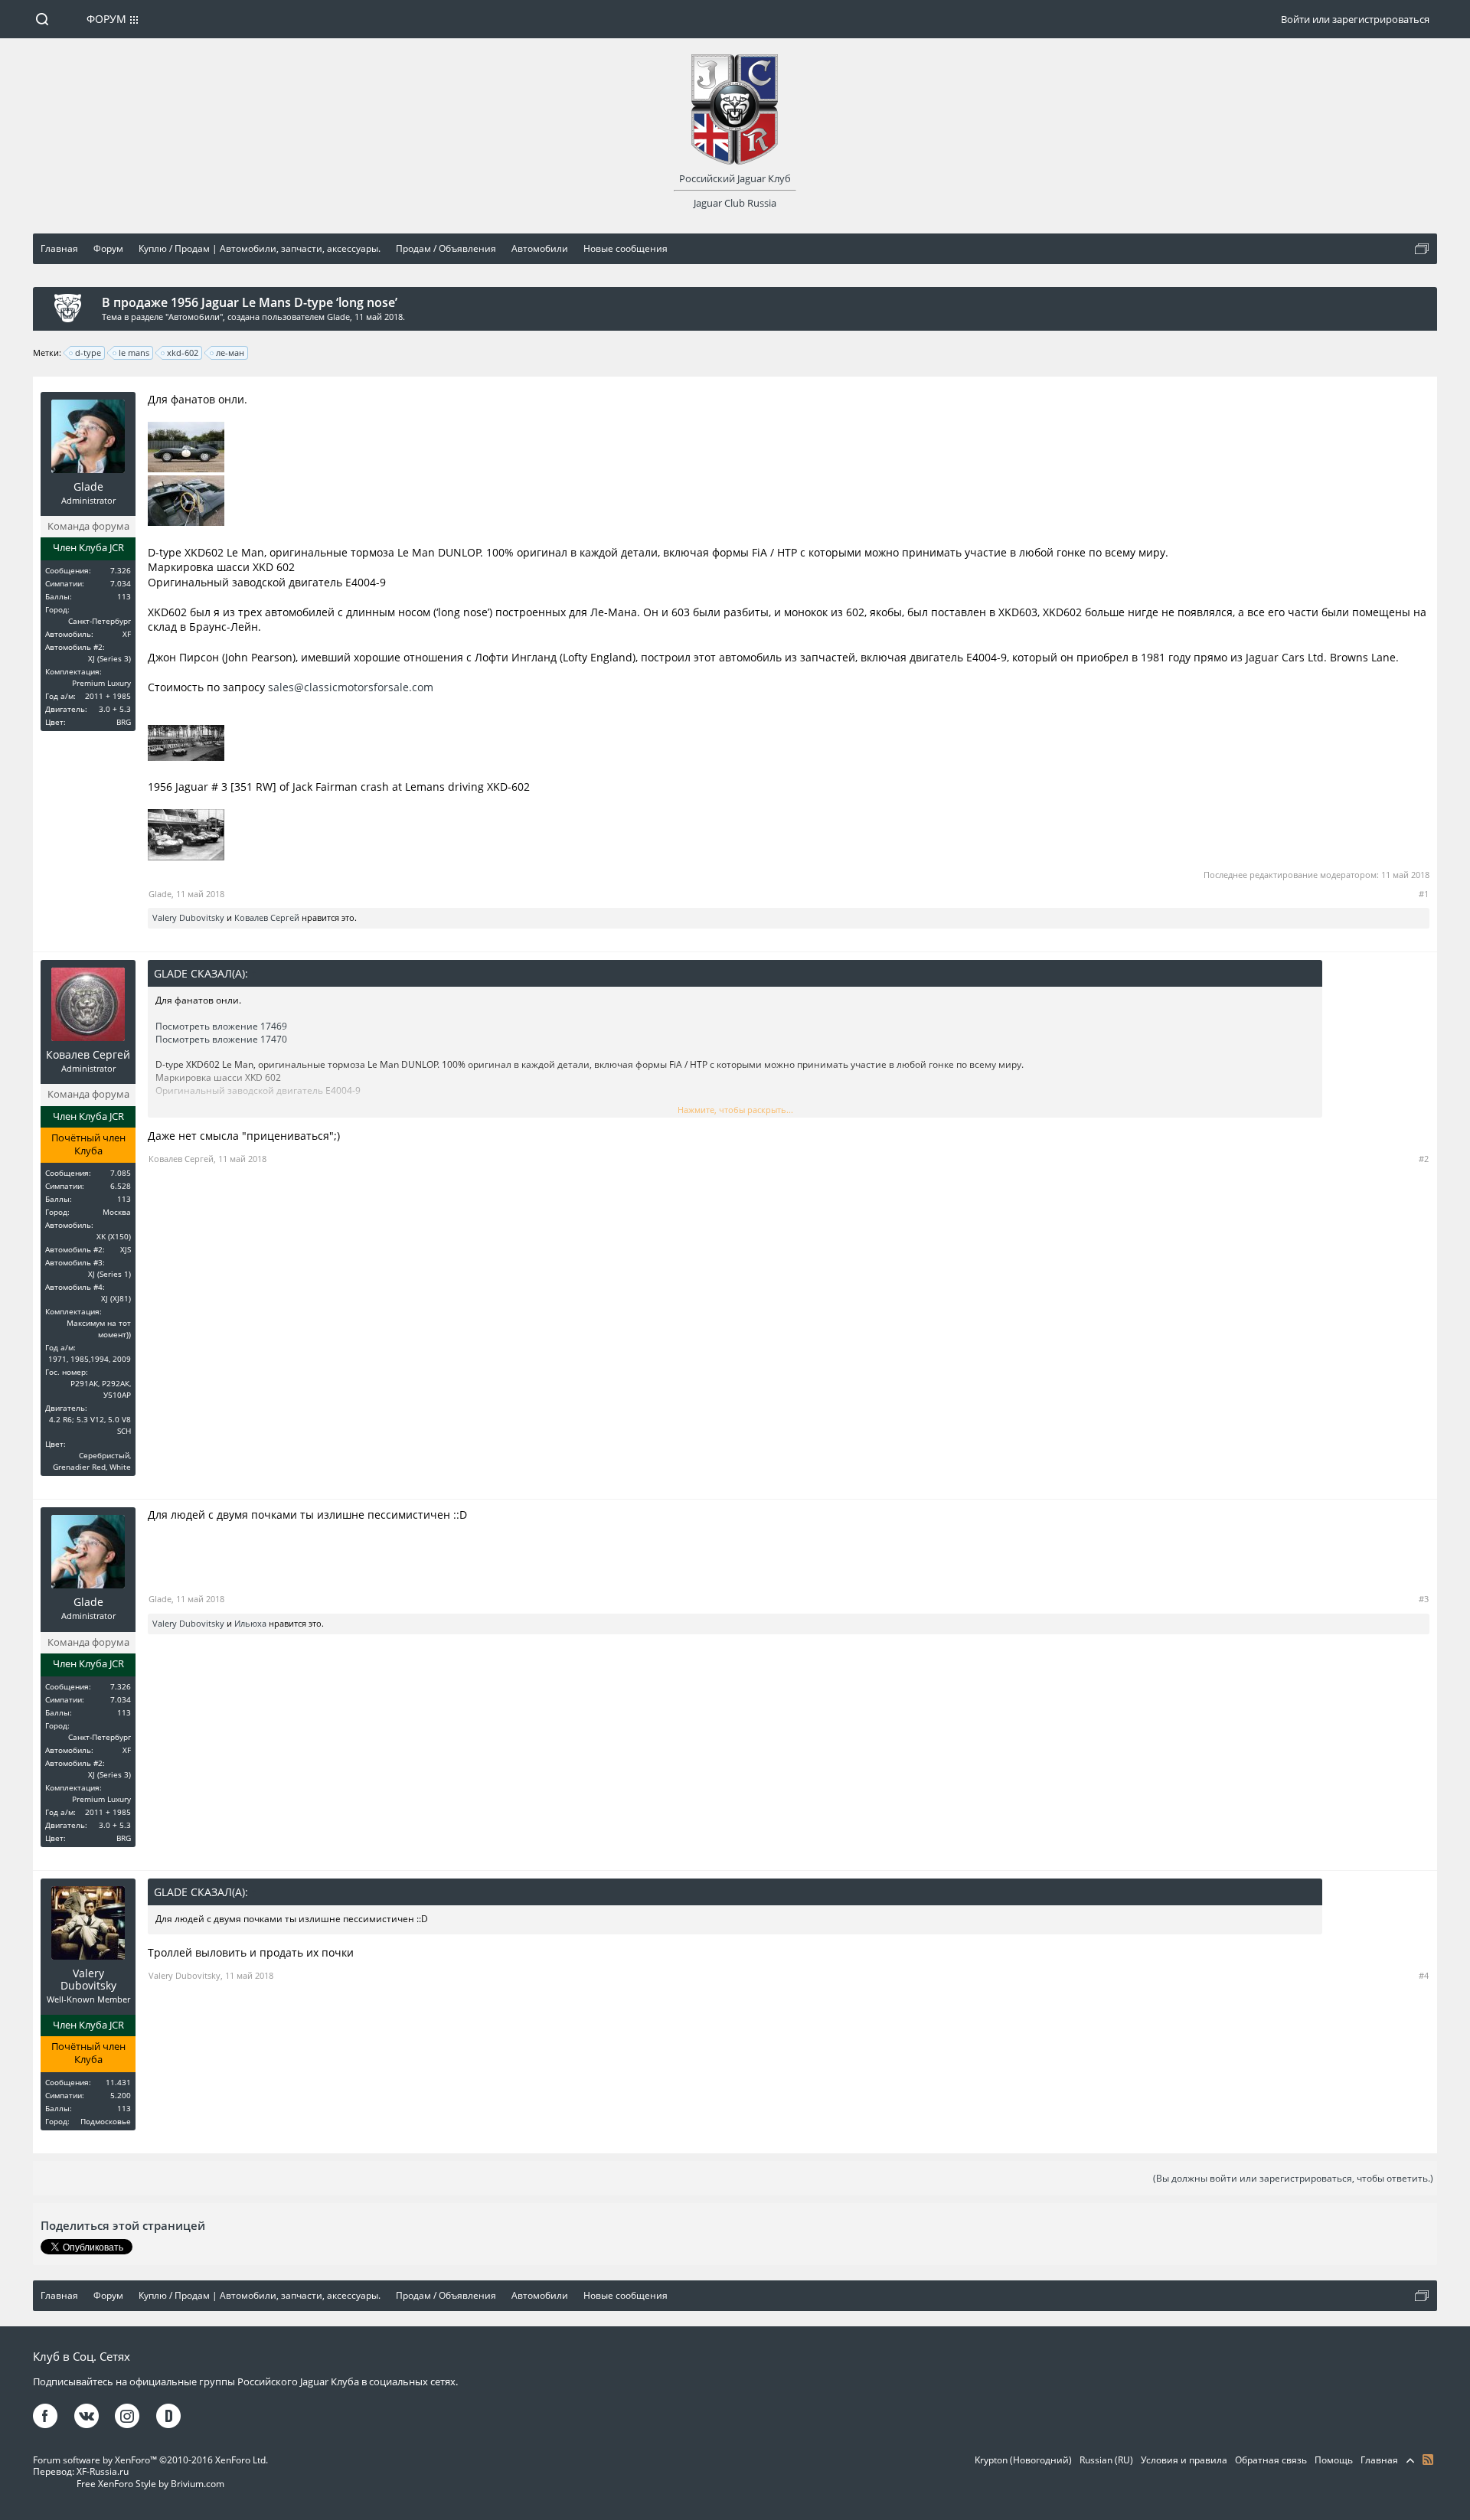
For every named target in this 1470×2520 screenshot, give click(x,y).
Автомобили (194, 317)
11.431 (118, 2082)
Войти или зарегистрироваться (1355, 19)
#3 (1424, 1599)
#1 (1424, 894)
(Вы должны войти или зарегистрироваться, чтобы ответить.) (1293, 2178)
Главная (1379, 2460)
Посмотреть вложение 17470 (221, 1039)
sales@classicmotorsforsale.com (351, 687)
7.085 (121, 1173)
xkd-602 (183, 353)
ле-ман (230, 353)
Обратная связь (1271, 2460)
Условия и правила (1184, 2460)
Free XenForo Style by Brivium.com (150, 2484)
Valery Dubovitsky (188, 917)
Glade (338, 317)
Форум (106, 19)
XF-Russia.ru (103, 2471)
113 (124, 596)
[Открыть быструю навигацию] (1422, 249)
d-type (88, 353)
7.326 (121, 570)
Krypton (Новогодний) (1023, 2460)
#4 (1424, 1975)
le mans (134, 353)
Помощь (1334, 2460)
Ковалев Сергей (267, 917)
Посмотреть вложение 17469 (221, 1026)
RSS (1428, 2460)
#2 (1424, 1159)
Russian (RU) (1106, 2460)
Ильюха (250, 1623)
